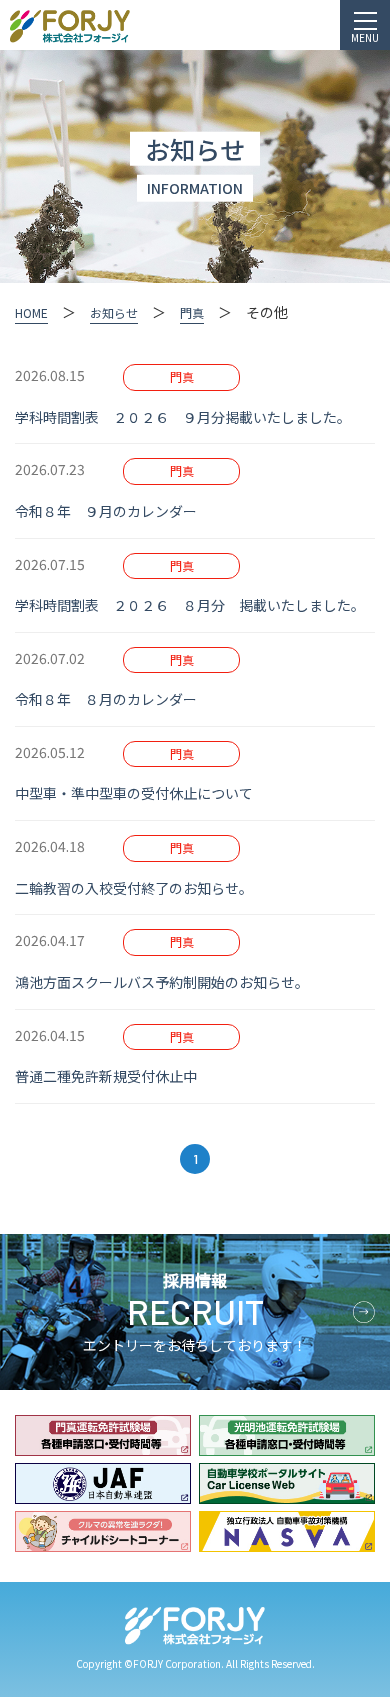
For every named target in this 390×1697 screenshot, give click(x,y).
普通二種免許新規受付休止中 (113, 1076)
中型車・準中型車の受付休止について (141, 793)
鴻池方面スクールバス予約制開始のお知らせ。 (165, 982)
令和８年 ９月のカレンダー (113, 511)
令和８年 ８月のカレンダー (113, 699)
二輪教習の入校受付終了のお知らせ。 (137, 888)
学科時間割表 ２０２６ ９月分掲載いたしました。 (186, 417)
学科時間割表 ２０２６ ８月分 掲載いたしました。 (193, 605)
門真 (182, 376)
